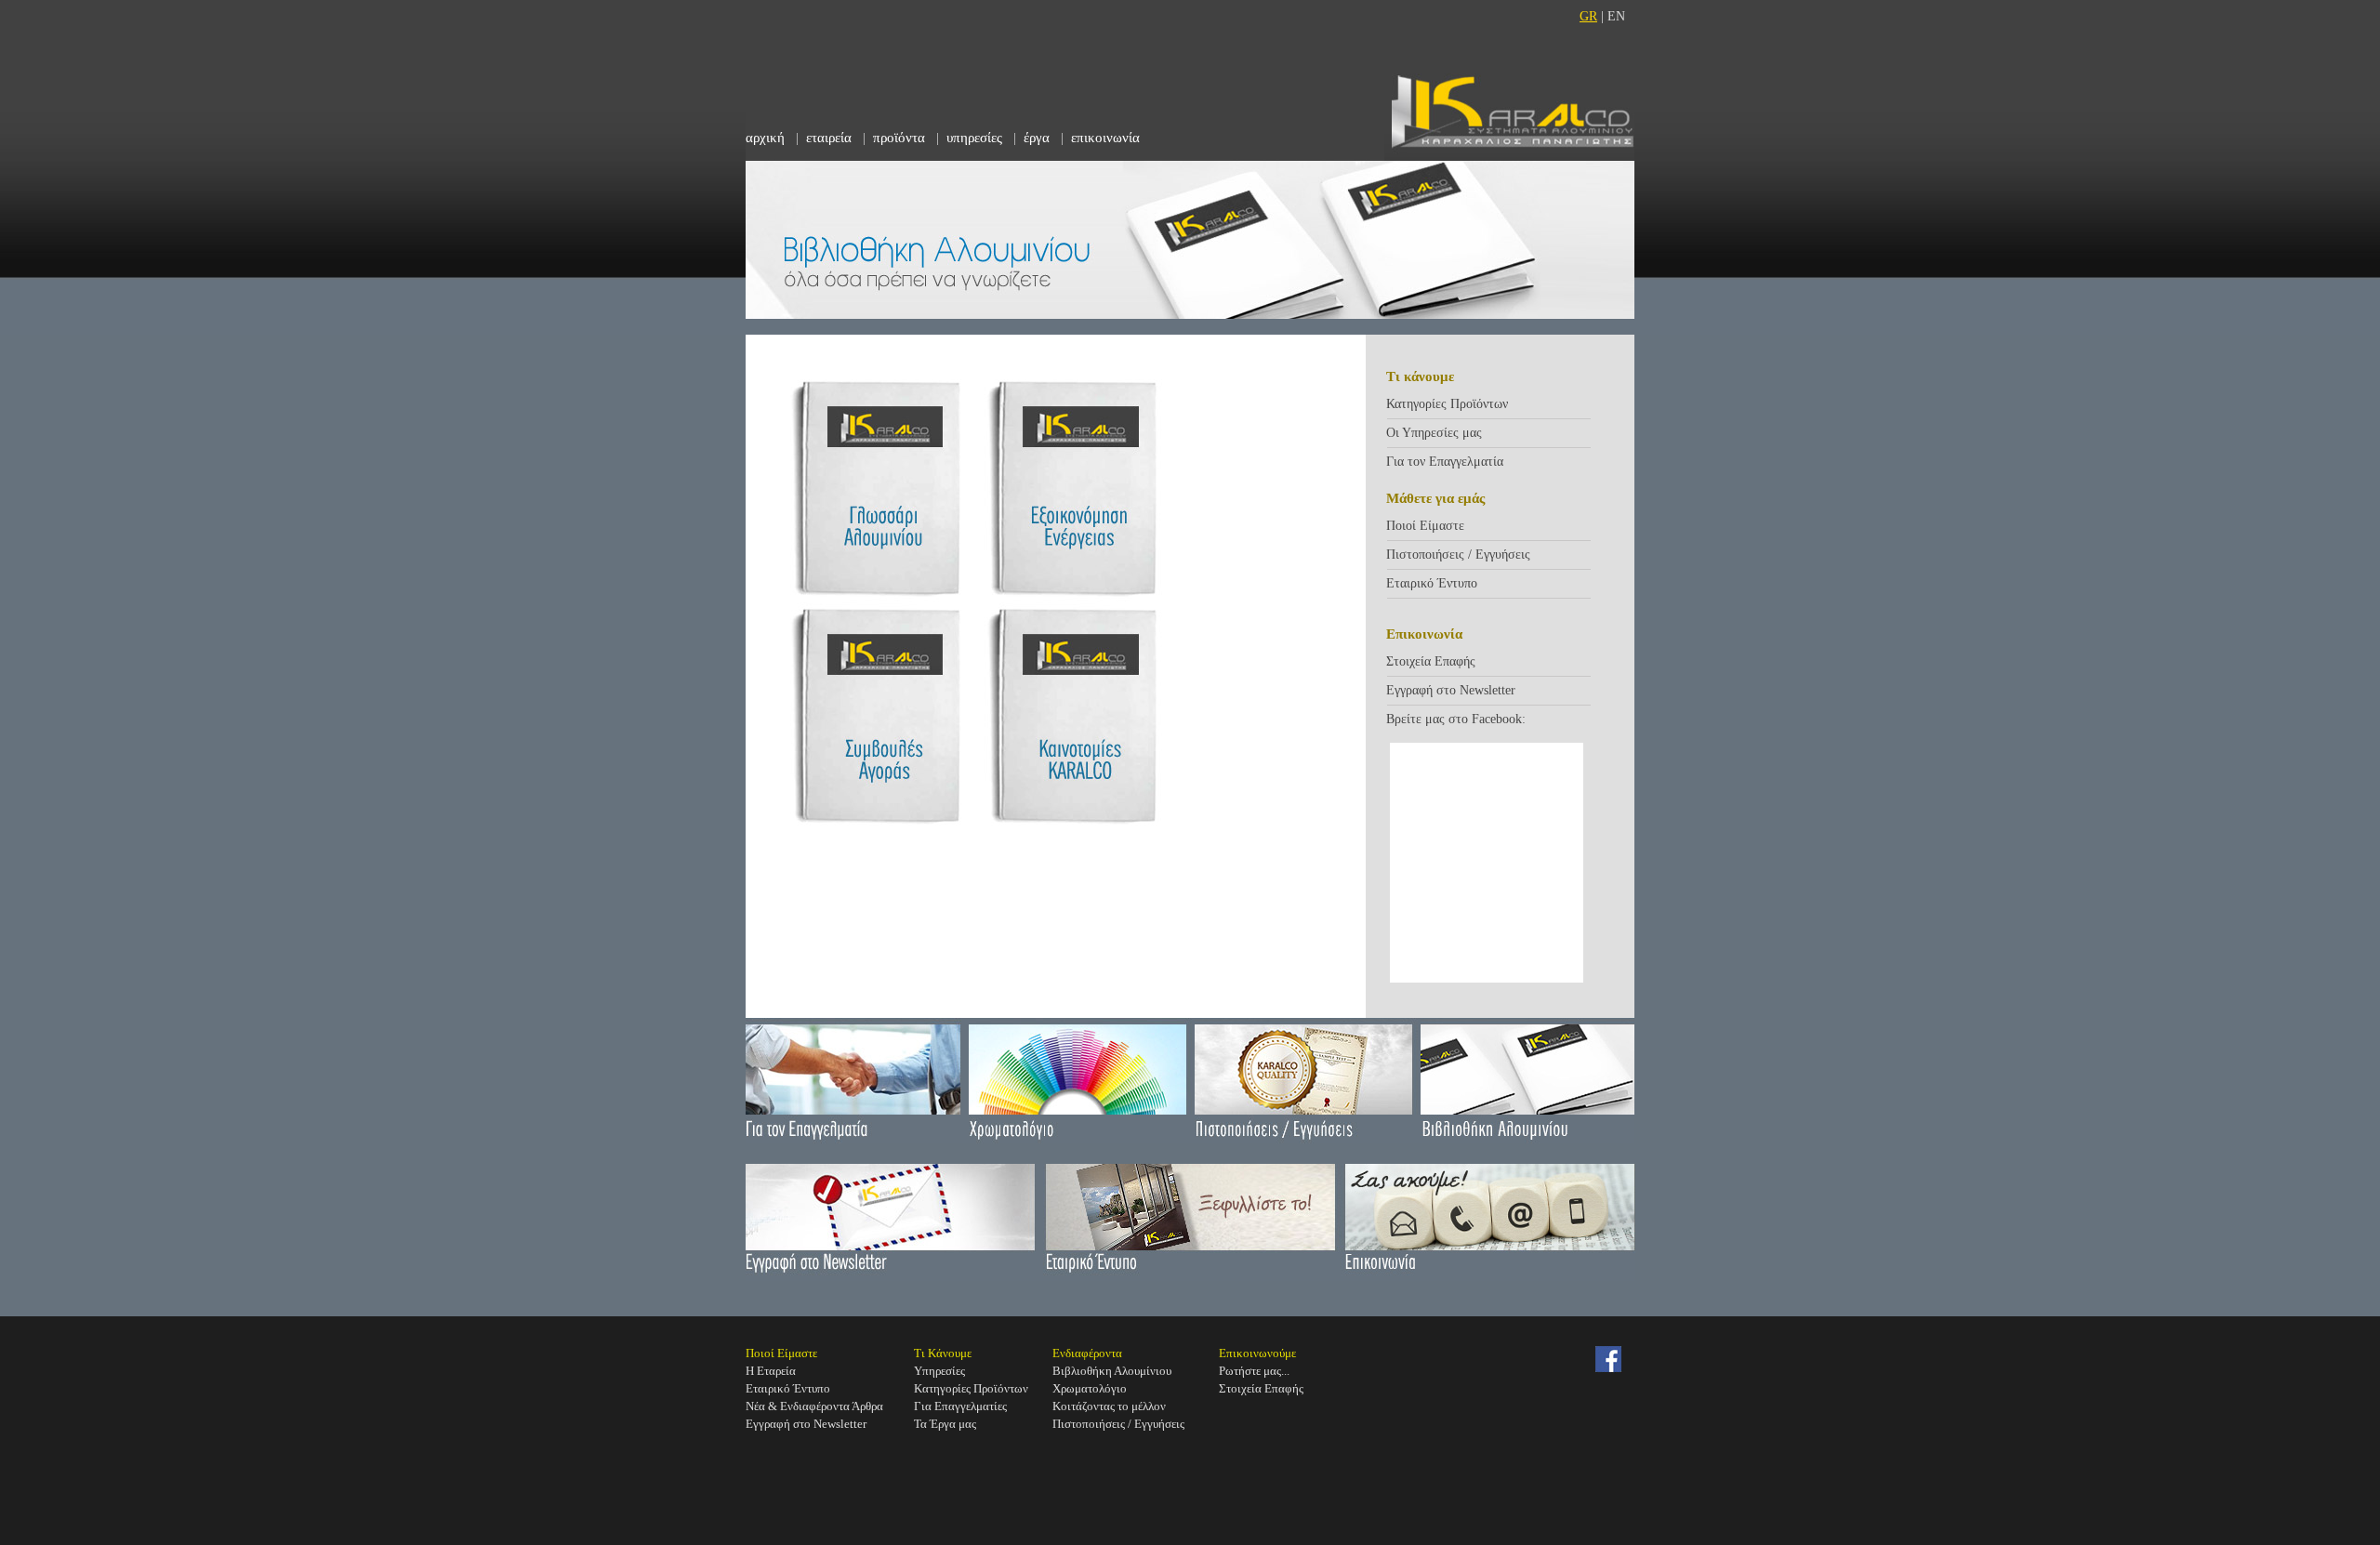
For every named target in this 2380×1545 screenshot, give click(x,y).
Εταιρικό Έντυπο (1432, 583)
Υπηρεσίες (939, 1371)
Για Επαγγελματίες (960, 1406)
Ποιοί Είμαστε (1425, 526)
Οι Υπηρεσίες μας (1434, 433)
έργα (1037, 138)
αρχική (765, 138)
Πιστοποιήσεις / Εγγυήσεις (1458, 555)
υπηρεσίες (974, 138)
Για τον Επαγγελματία (1445, 462)
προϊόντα (899, 138)
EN (1616, 16)
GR (1588, 16)
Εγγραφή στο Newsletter (1451, 690)
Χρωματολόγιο (1090, 1388)
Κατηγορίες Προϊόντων (1447, 404)
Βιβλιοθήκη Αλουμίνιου (1112, 1371)
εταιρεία (829, 138)
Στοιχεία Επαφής (1431, 661)
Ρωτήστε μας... (1254, 1371)
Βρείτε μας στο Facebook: (1456, 719)
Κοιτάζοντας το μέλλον (1109, 1406)
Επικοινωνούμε (1257, 1353)
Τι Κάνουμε (943, 1353)
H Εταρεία (771, 1371)
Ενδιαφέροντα (1087, 1353)
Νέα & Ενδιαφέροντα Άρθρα (814, 1406)
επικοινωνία (1105, 138)
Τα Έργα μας (945, 1424)
